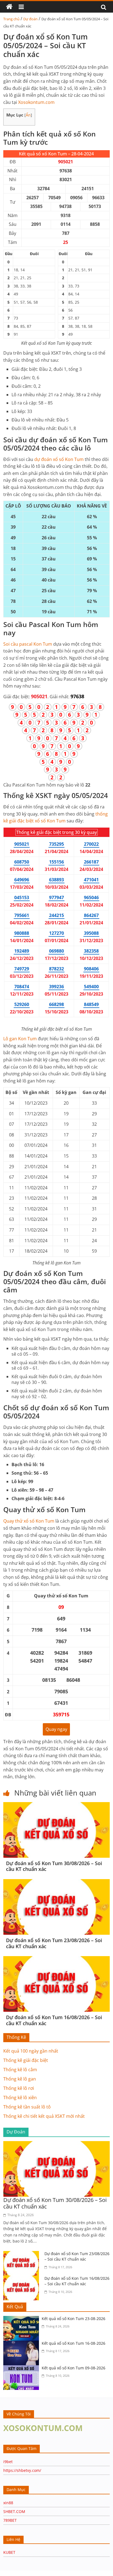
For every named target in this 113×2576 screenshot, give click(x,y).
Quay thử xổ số (29, 1521)
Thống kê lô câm (20, 2070)
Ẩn (28, 115)
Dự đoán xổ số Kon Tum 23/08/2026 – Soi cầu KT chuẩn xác (54, 1943)
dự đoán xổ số (59, 459)
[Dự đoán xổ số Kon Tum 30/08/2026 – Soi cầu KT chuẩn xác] (56, 1805)
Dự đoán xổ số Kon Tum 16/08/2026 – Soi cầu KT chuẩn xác (54, 2020)
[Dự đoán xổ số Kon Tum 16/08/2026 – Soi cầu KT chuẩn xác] (56, 1959)
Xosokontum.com (36, 102)
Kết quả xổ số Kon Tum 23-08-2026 (74, 2319)
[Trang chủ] (9, 7)
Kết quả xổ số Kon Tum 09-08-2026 (74, 2368)
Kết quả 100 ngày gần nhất (31, 2051)
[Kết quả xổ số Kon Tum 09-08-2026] (22, 2369)
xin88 (8, 2503)
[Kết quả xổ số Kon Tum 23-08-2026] (22, 2319)
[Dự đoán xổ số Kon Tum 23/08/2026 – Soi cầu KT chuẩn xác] (56, 1882)
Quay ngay (56, 1729)
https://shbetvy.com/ (22, 2470)
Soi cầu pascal (28, 644)
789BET (10, 2520)
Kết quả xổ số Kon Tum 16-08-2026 (74, 2343)
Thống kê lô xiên (20, 2098)
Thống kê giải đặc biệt (26, 2060)
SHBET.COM (14, 2511)
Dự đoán (30, 19)
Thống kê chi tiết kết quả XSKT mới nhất (44, 2116)
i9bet (8, 2462)
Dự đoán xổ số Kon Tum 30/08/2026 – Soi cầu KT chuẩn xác (54, 1866)
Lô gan (20, 1039)
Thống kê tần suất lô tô (27, 2107)
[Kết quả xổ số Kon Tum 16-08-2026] (22, 2344)
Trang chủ (11, 19)
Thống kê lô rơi (19, 2088)
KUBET (9, 2552)
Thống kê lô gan (20, 2079)
